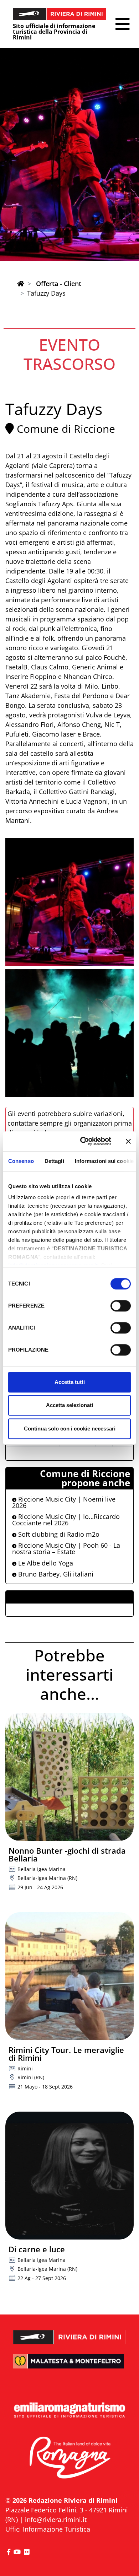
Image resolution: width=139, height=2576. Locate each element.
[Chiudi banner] (128, 1141)
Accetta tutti (70, 1382)
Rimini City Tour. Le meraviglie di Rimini (66, 2054)
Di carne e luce (37, 2249)
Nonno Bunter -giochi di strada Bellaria (67, 1854)
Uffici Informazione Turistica (48, 2529)
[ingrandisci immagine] (69, 902)
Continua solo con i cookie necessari (70, 1429)
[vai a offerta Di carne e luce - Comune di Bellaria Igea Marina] (69, 2176)
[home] (21, 284)
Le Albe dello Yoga (45, 1563)
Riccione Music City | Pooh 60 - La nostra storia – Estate (66, 1548)
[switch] (121, 1306)
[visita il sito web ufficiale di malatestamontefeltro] (69, 2366)
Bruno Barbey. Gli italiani (55, 1574)
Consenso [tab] (21, 1161)
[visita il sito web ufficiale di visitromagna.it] (69, 2458)
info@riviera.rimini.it (56, 2520)
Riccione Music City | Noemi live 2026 (64, 1502)
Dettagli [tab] (54, 1161)
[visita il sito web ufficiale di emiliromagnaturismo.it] (69, 2411)
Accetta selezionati (69, 1405)
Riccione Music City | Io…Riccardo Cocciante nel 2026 (66, 1520)
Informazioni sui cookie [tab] (104, 1161)
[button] (122, 24)
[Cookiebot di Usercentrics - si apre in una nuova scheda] (83, 1141)
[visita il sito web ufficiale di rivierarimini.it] (69, 2333)
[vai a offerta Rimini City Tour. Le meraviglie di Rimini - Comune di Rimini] (69, 1976)
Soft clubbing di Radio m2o (58, 1534)
